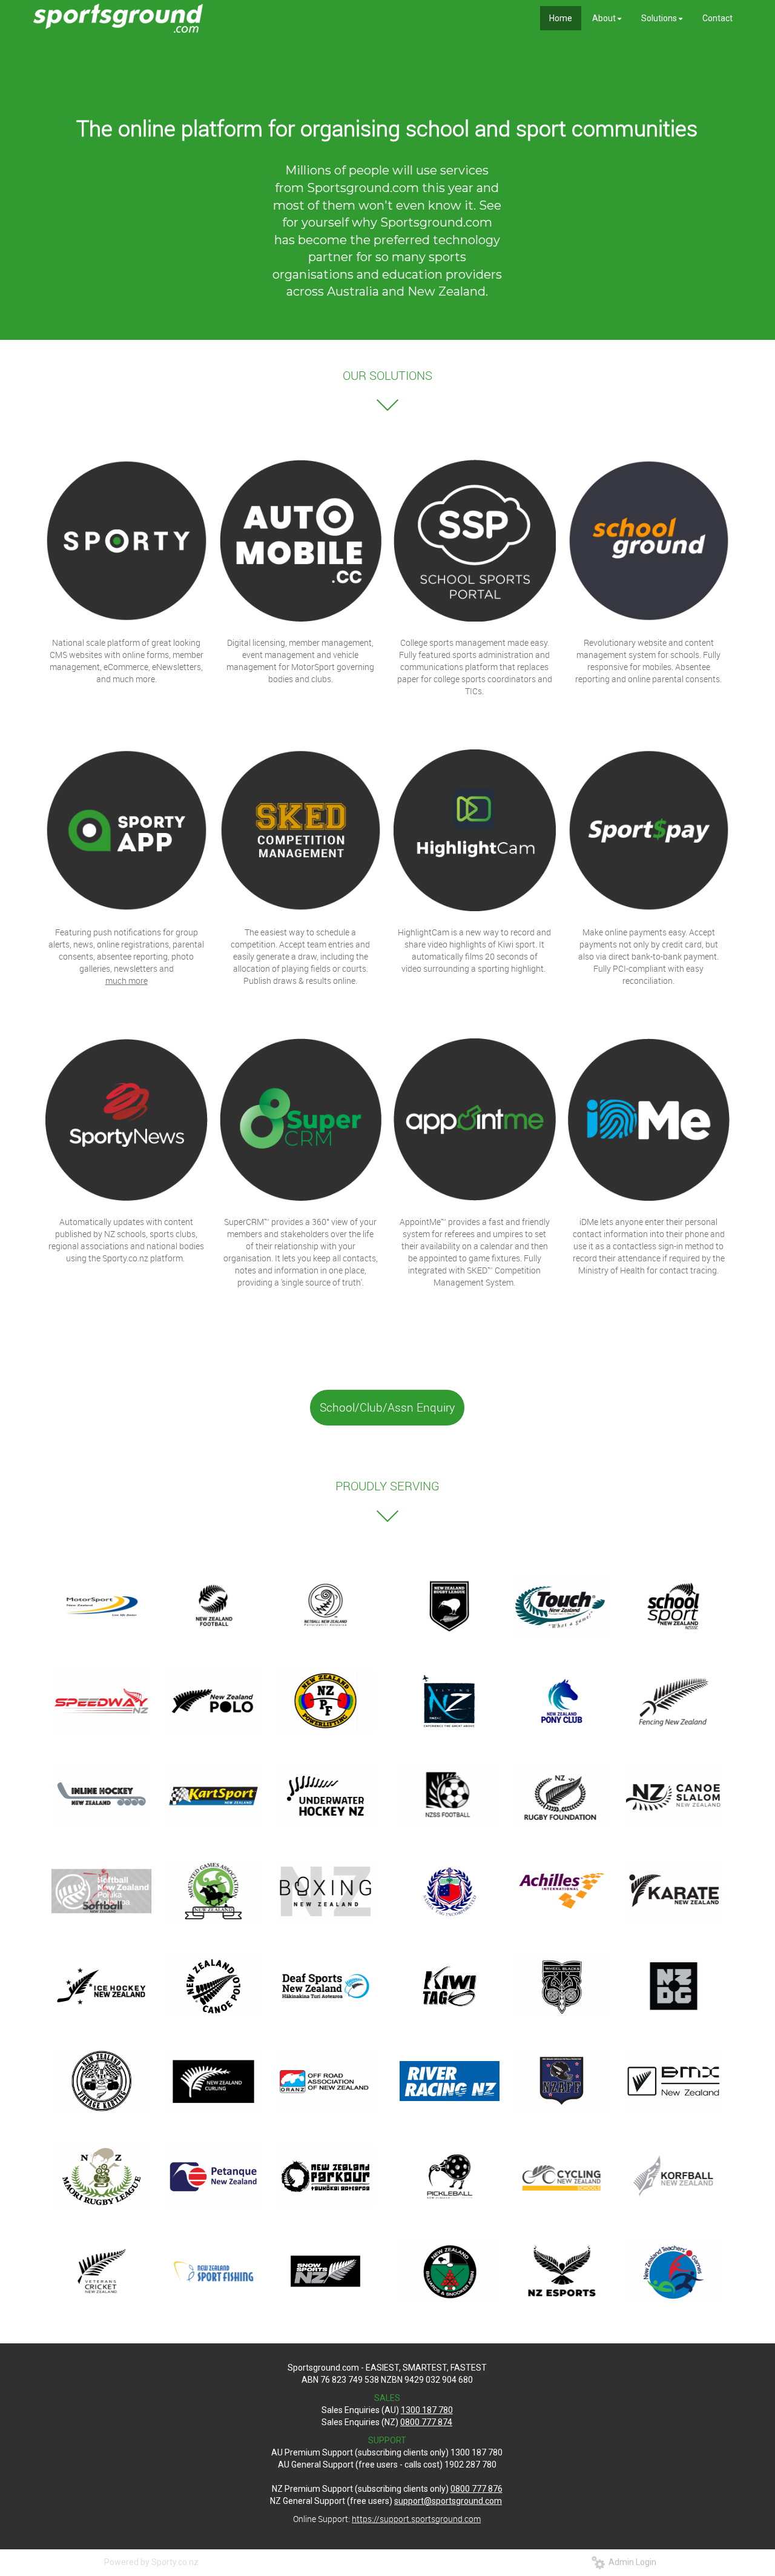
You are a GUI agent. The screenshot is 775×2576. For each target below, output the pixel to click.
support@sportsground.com (448, 2501)
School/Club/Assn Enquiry (387, 1407)
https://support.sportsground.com (416, 2519)
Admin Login (631, 2562)
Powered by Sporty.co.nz (151, 2562)
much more (127, 981)
